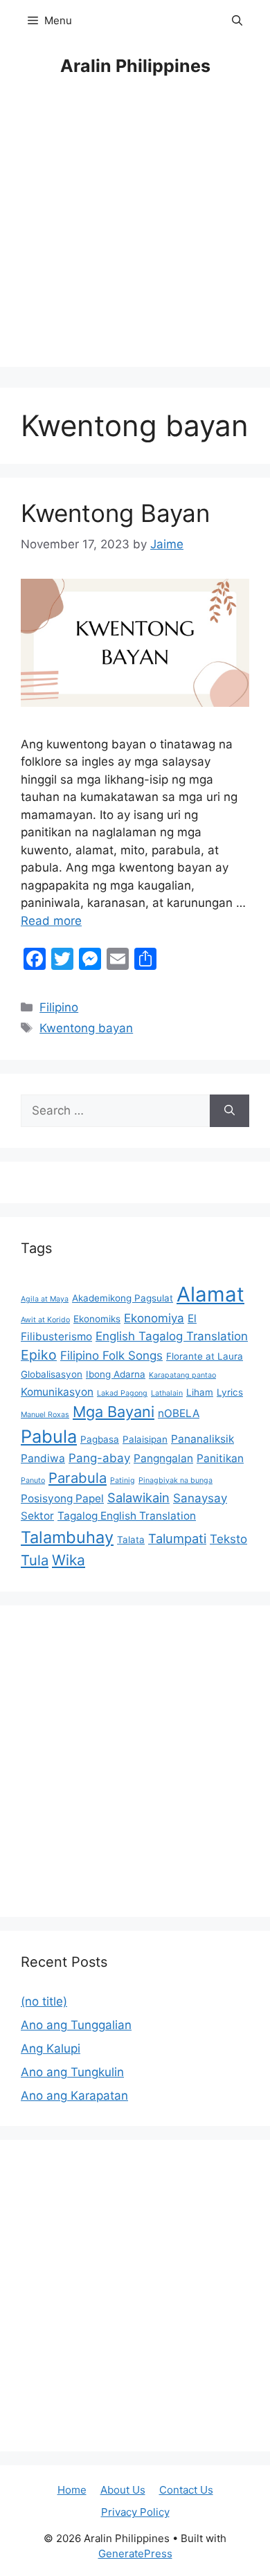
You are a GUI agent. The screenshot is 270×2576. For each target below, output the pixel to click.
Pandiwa (43, 1458)
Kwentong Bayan (115, 513)
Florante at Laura (205, 1356)
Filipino (59, 1007)
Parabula (78, 1478)
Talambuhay (67, 1537)
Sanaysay (200, 1498)
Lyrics (230, 1392)
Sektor (37, 1516)
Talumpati (177, 1538)
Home (72, 2490)
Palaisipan (145, 1439)
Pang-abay (99, 1458)
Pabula (49, 1436)
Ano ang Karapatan (74, 2096)
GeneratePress (135, 2554)
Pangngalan (163, 1458)
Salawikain (138, 1497)
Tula (35, 1560)
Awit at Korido (45, 1320)
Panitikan (220, 1458)
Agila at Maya (45, 1299)
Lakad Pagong (122, 1393)
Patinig (123, 1480)
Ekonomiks (97, 1319)
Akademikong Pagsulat (123, 1298)
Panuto (33, 1480)
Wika (69, 1560)
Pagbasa (100, 1439)
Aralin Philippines (135, 66)
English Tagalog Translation (172, 1336)
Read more (51, 921)
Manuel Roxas (45, 1415)
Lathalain (167, 1393)
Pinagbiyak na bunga (175, 1480)
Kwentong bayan (86, 1028)
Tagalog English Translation (127, 1516)
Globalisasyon (52, 1374)
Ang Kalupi (51, 2048)
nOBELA (179, 1413)
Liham (200, 1392)
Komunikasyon (57, 1392)
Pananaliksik (202, 1439)
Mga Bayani (114, 1412)
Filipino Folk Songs (111, 1355)
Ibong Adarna (116, 1374)
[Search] (229, 1111)
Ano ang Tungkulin (72, 2072)
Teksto (228, 1539)
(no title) (44, 2001)
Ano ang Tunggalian (76, 2025)
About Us (123, 2490)
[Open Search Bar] (237, 21)
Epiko (39, 1355)
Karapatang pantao (182, 1375)
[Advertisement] (135, 232)
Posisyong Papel (62, 1498)
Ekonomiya (154, 1318)
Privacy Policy (135, 2512)
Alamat (210, 1294)
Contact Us (186, 2490)
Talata (131, 1540)
